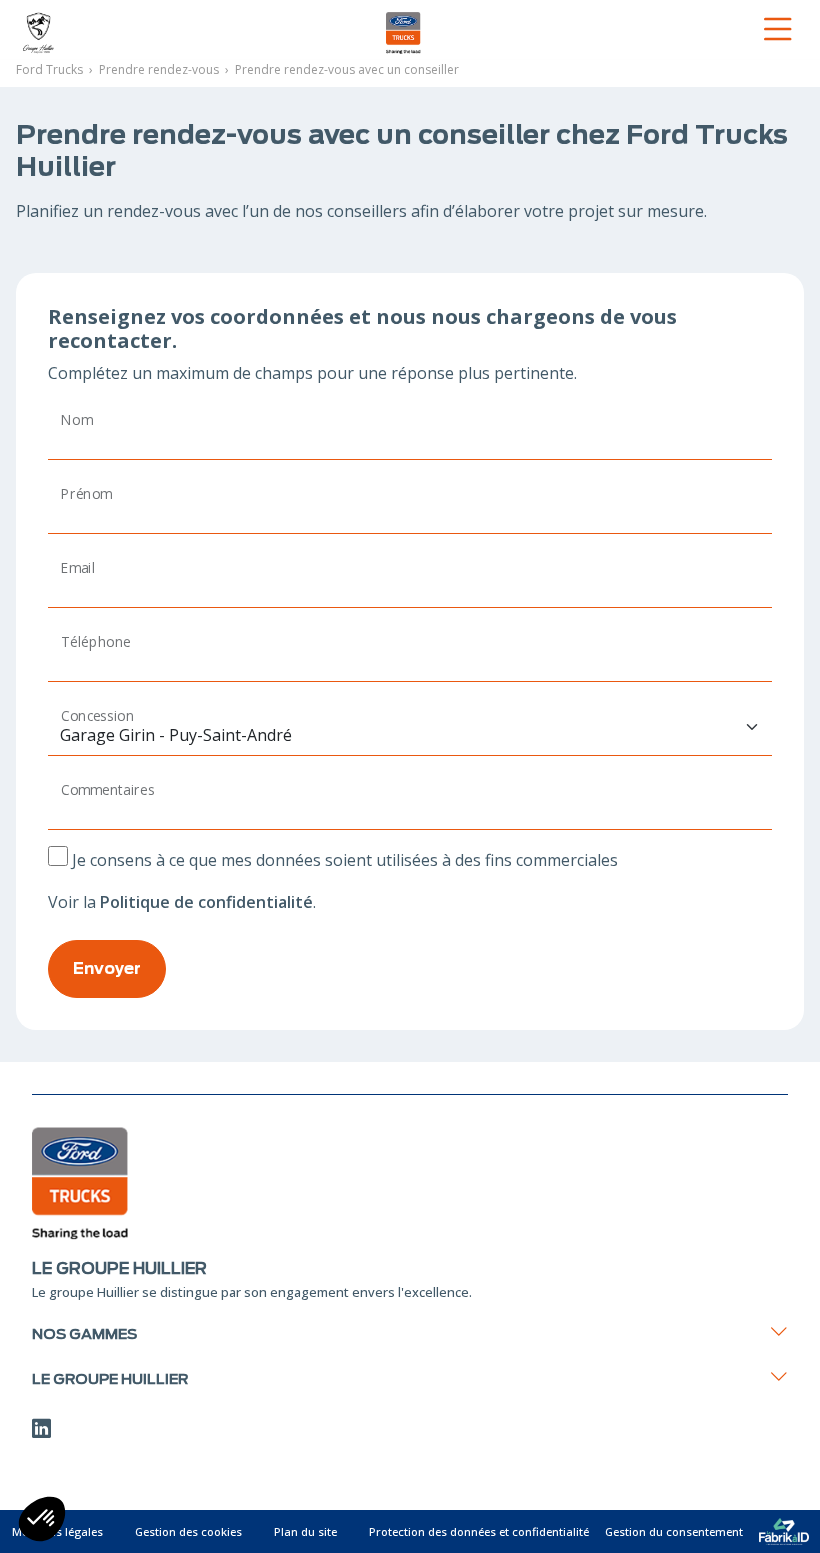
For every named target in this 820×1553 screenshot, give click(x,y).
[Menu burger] (668, 29)
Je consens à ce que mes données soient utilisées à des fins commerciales (345, 860)
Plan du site (305, 1531)
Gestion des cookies (188, 1531)
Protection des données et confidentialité (479, 1531)
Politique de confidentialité (206, 902)
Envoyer (107, 968)
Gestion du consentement (674, 1531)
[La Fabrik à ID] (784, 1531)
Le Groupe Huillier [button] (110, 1378)
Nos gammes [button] (84, 1333)
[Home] (145, 29)
